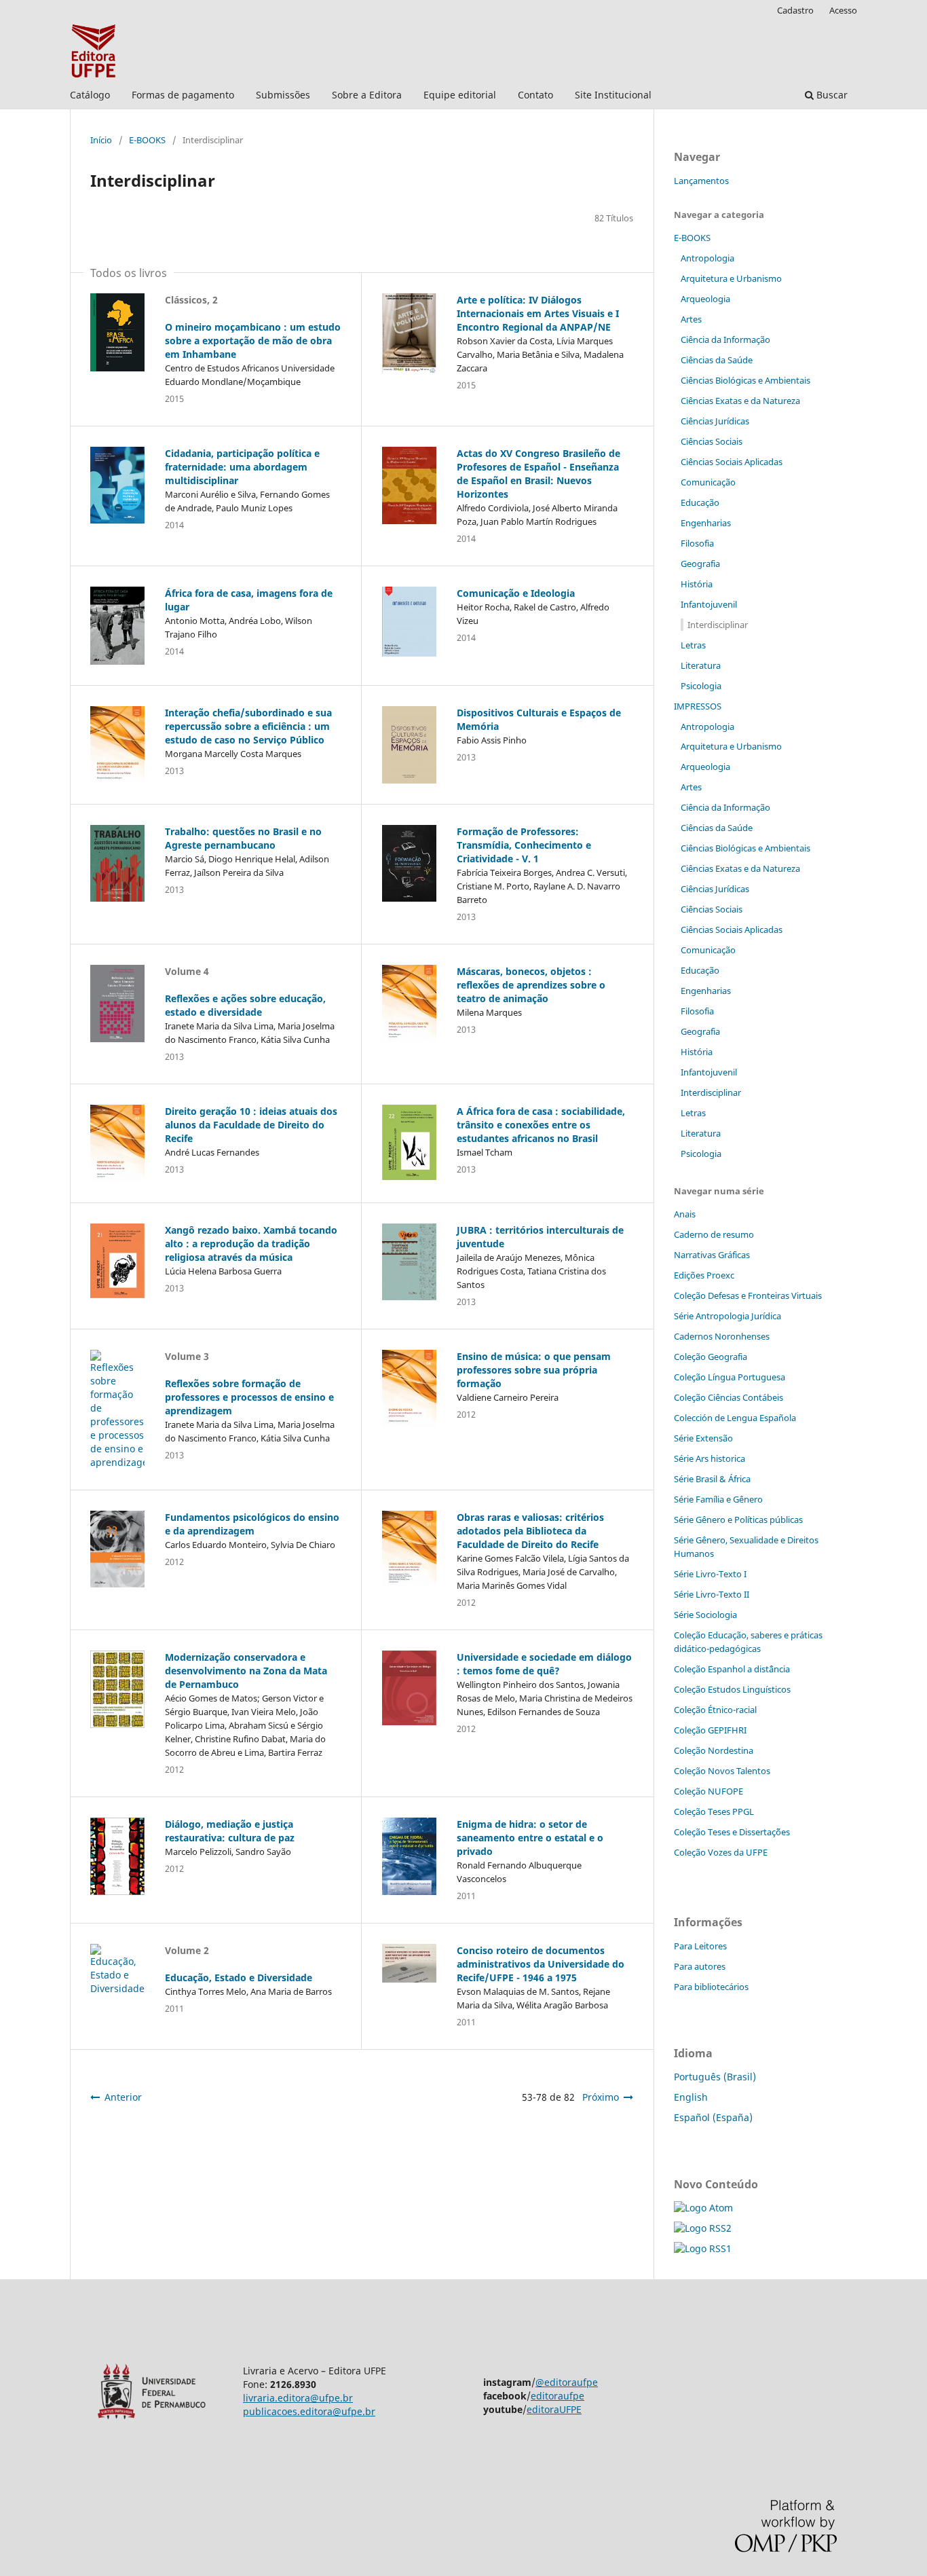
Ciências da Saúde (717, 360)
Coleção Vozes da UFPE (721, 1852)
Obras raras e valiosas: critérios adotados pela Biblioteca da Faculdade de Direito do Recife (530, 1531)
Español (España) (713, 2117)
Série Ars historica (710, 1458)
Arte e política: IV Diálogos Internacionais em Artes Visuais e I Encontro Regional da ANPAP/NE (538, 313)
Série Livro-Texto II (712, 1594)
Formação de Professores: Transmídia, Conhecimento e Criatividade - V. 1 (524, 845)
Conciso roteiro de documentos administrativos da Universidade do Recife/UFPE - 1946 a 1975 (541, 1964)
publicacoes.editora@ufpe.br (309, 2411)
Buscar (831, 95)
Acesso (843, 10)
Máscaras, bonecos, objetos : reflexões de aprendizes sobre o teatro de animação (531, 985)
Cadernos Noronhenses (722, 1336)
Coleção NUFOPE (708, 1791)
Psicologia (701, 686)
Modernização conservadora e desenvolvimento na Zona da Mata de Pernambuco (246, 1671)
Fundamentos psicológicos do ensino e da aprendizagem (252, 1524)
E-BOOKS (147, 140)
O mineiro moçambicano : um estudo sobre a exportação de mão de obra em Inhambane (253, 341)
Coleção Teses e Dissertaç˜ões (732, 1832)
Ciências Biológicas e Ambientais (745, 380)
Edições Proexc (704, 1275)
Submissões (283, 95)
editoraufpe (557, 2396)
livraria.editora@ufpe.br (298, 2398)
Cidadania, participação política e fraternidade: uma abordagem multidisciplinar (242, 467)
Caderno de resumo (714, 1234)
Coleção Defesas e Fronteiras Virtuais (748, 1295)
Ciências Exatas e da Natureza (740, 401)
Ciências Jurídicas (715, 421)
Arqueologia (705, 299)
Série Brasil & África (712, 1479)
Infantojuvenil (709, 604)
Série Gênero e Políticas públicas (738, 1520)
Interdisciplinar (718, 625)
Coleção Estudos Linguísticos (732, 1689)
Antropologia (707, 258)
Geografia (700, 564)
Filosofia (697, 543)
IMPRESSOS (698, 706)
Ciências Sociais (712, 441)
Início (101, 140)
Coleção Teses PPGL (714, 1811)
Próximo (601, 2097)
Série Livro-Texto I (710, 1574)
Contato (535, 95)
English (691, 2097)
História (697, 584)
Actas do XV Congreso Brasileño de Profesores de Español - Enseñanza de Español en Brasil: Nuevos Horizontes (538, 474)
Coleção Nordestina (714, 1750)
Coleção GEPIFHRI (710, 1730)
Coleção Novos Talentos (722, 1771)
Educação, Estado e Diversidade (239, 1977)
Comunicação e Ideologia (516, 593)
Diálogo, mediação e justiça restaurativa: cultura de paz (230, 1831)
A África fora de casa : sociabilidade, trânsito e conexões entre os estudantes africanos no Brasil (541, 1125)
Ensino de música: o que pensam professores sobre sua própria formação (534, 1370)
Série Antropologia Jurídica (727, 1316)
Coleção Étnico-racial (715, 1710)
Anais (685, 1214)
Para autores (700, 1966)
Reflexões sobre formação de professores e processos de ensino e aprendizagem (249, 1397)
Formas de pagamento (183, 95)
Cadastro (795, 10)
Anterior (123, 2097)
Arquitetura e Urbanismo (731, 278)
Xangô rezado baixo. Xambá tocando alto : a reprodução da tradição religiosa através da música (251, 1244)
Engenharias (706, 523)
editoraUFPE (554, 2409)
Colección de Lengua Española (735, 1418)
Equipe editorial (460, 95)
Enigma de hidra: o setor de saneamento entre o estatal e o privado (530, 1838)
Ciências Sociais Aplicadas (732, 462)
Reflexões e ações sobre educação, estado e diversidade (245, 1005)
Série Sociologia (705, 1615)
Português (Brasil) (715, 2077)
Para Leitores (700, 1946)
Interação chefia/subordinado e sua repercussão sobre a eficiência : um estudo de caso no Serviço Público (248, 726)
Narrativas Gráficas (712, 1255)
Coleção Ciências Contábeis (729, 1397)
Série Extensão (703, 1438)
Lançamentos (701, 181)
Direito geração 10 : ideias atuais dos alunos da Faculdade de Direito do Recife (251, 1125)
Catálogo (90, 95)
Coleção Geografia (711, 1357)
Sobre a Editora (367, 95)
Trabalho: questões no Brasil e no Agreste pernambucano (243, 838)
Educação (700, 502)
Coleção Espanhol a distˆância (732, 1669)
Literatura (701, 665)
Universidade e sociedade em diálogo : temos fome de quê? (544, 1664)
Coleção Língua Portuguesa (730, 1377)
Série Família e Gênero (718, 1499)
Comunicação (708, 482)
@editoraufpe (567, 2382)
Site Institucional (613, 95)
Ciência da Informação (725, 339)
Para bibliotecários (711, 1987)
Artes (691, 319)
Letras (693, 645)
